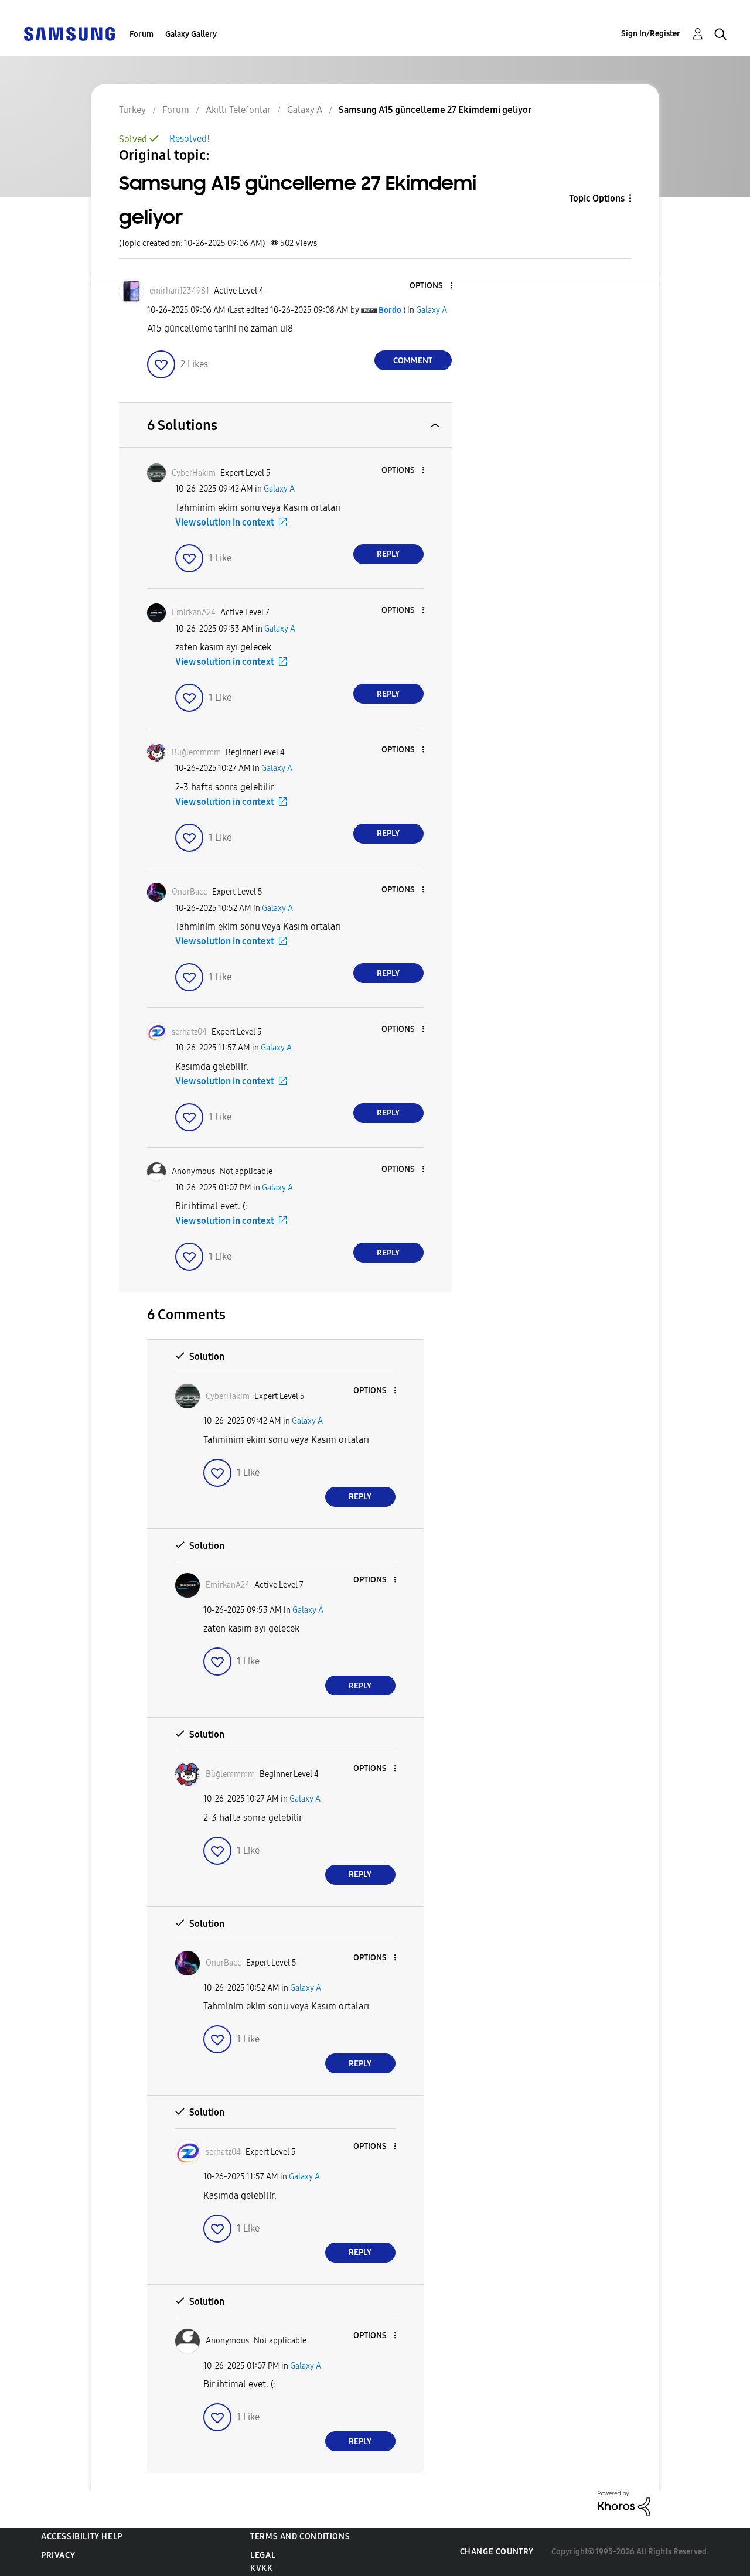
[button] (431, 286)
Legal (263, 2555)
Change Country (497, 2552)
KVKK (261, 2568)
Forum (142, 34)
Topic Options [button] (597, 198)
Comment (413, 361)
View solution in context (225, 522)
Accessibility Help (82, 2536)
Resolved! (190, 139)
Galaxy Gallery (191, 34)
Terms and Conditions (300, 2536)
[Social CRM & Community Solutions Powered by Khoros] (624, 2503)
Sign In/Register (651, 34)
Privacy (58, 2555)
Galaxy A (432, 310)
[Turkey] (69, 33)
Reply (388, 554)
